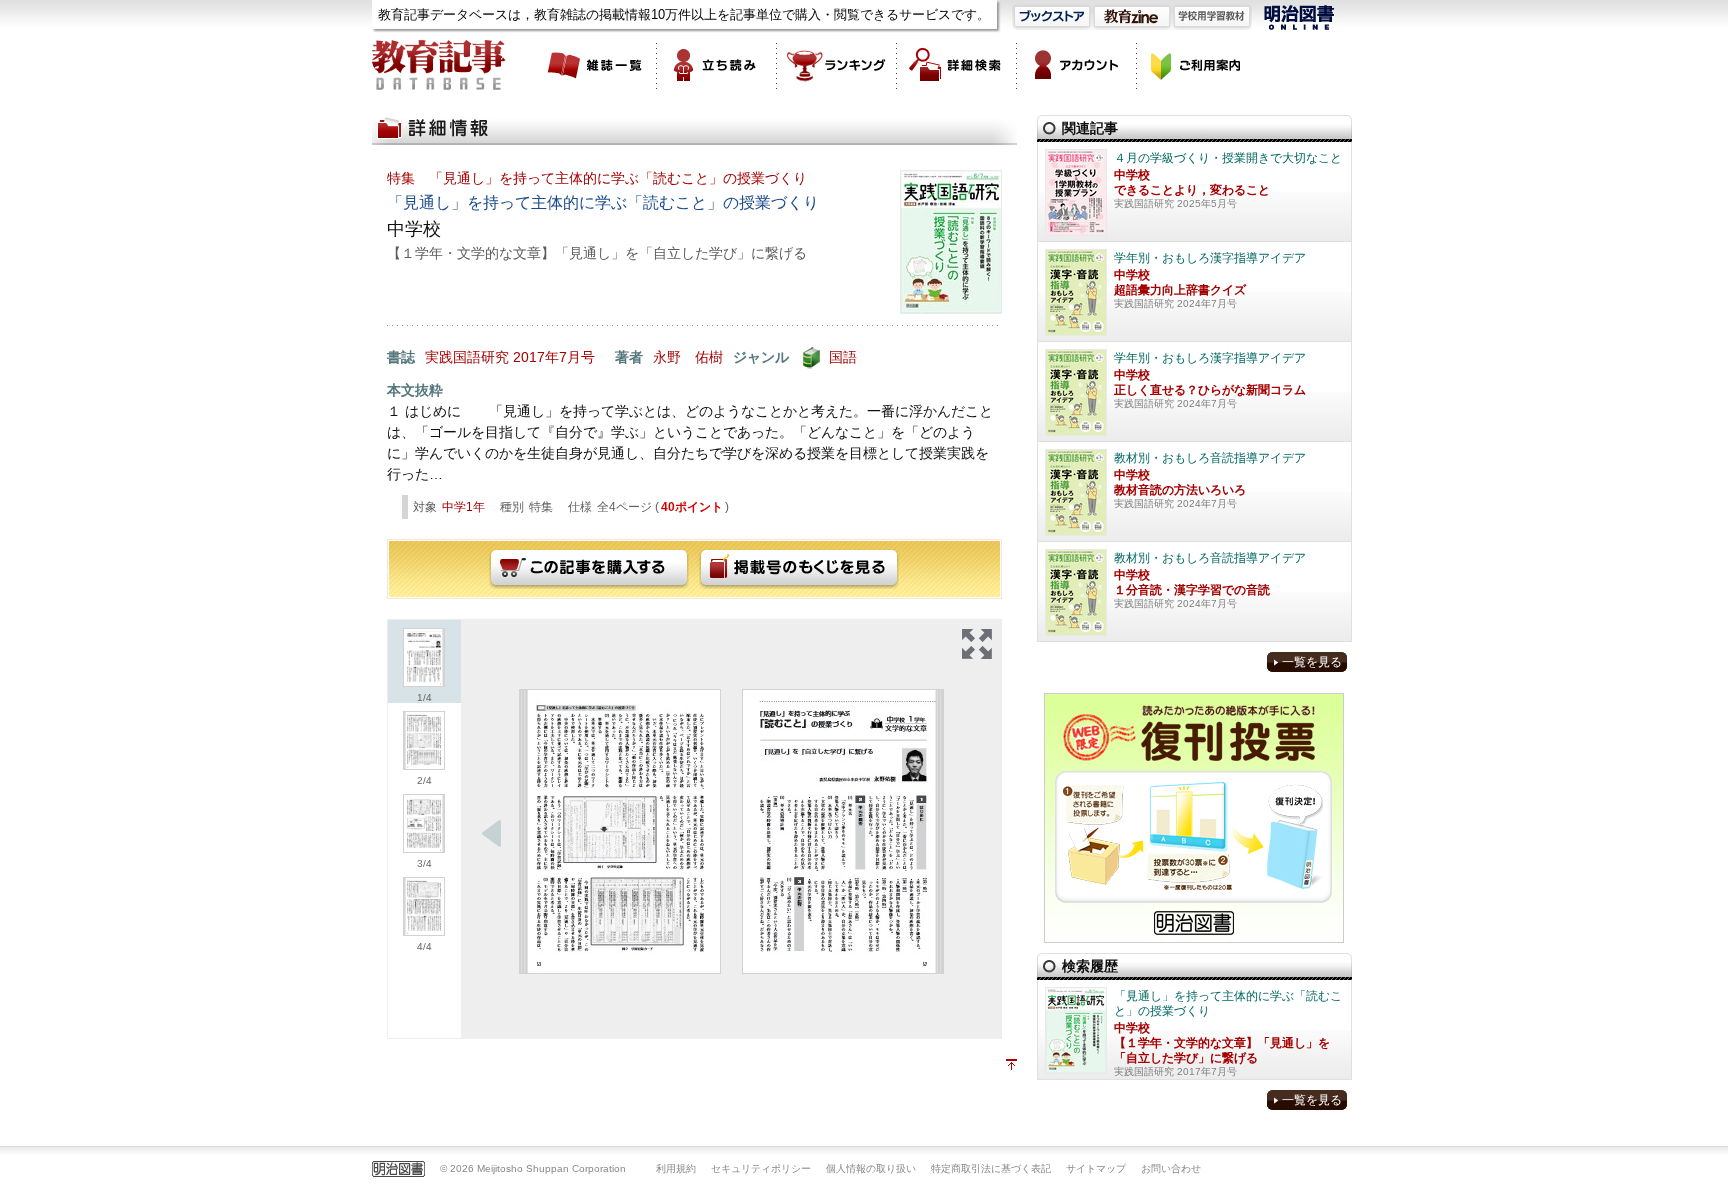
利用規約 (676, 1168)
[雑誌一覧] (597, 65)
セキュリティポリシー (761, 1168)
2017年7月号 (554, 357)
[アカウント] (1077, 65)
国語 (843, 357)
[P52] (843, 831)
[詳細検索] (957, 65)
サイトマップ (1096, 1168)
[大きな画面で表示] (977, 644)
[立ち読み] (717, 65)
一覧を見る (1312, 662)
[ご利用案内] (1197, 65)
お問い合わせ (1171, 1168)
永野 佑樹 (688, 357)
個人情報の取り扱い (871, 1168)
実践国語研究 (467, 357)
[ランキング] (837, 65)
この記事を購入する (589, 569)
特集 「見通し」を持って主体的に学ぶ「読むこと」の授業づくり (597, 178)
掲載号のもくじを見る (799, 569)
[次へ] (492, 834)
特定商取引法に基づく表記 (991, 1168)
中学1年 (463, 507)
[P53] (620, 831)
